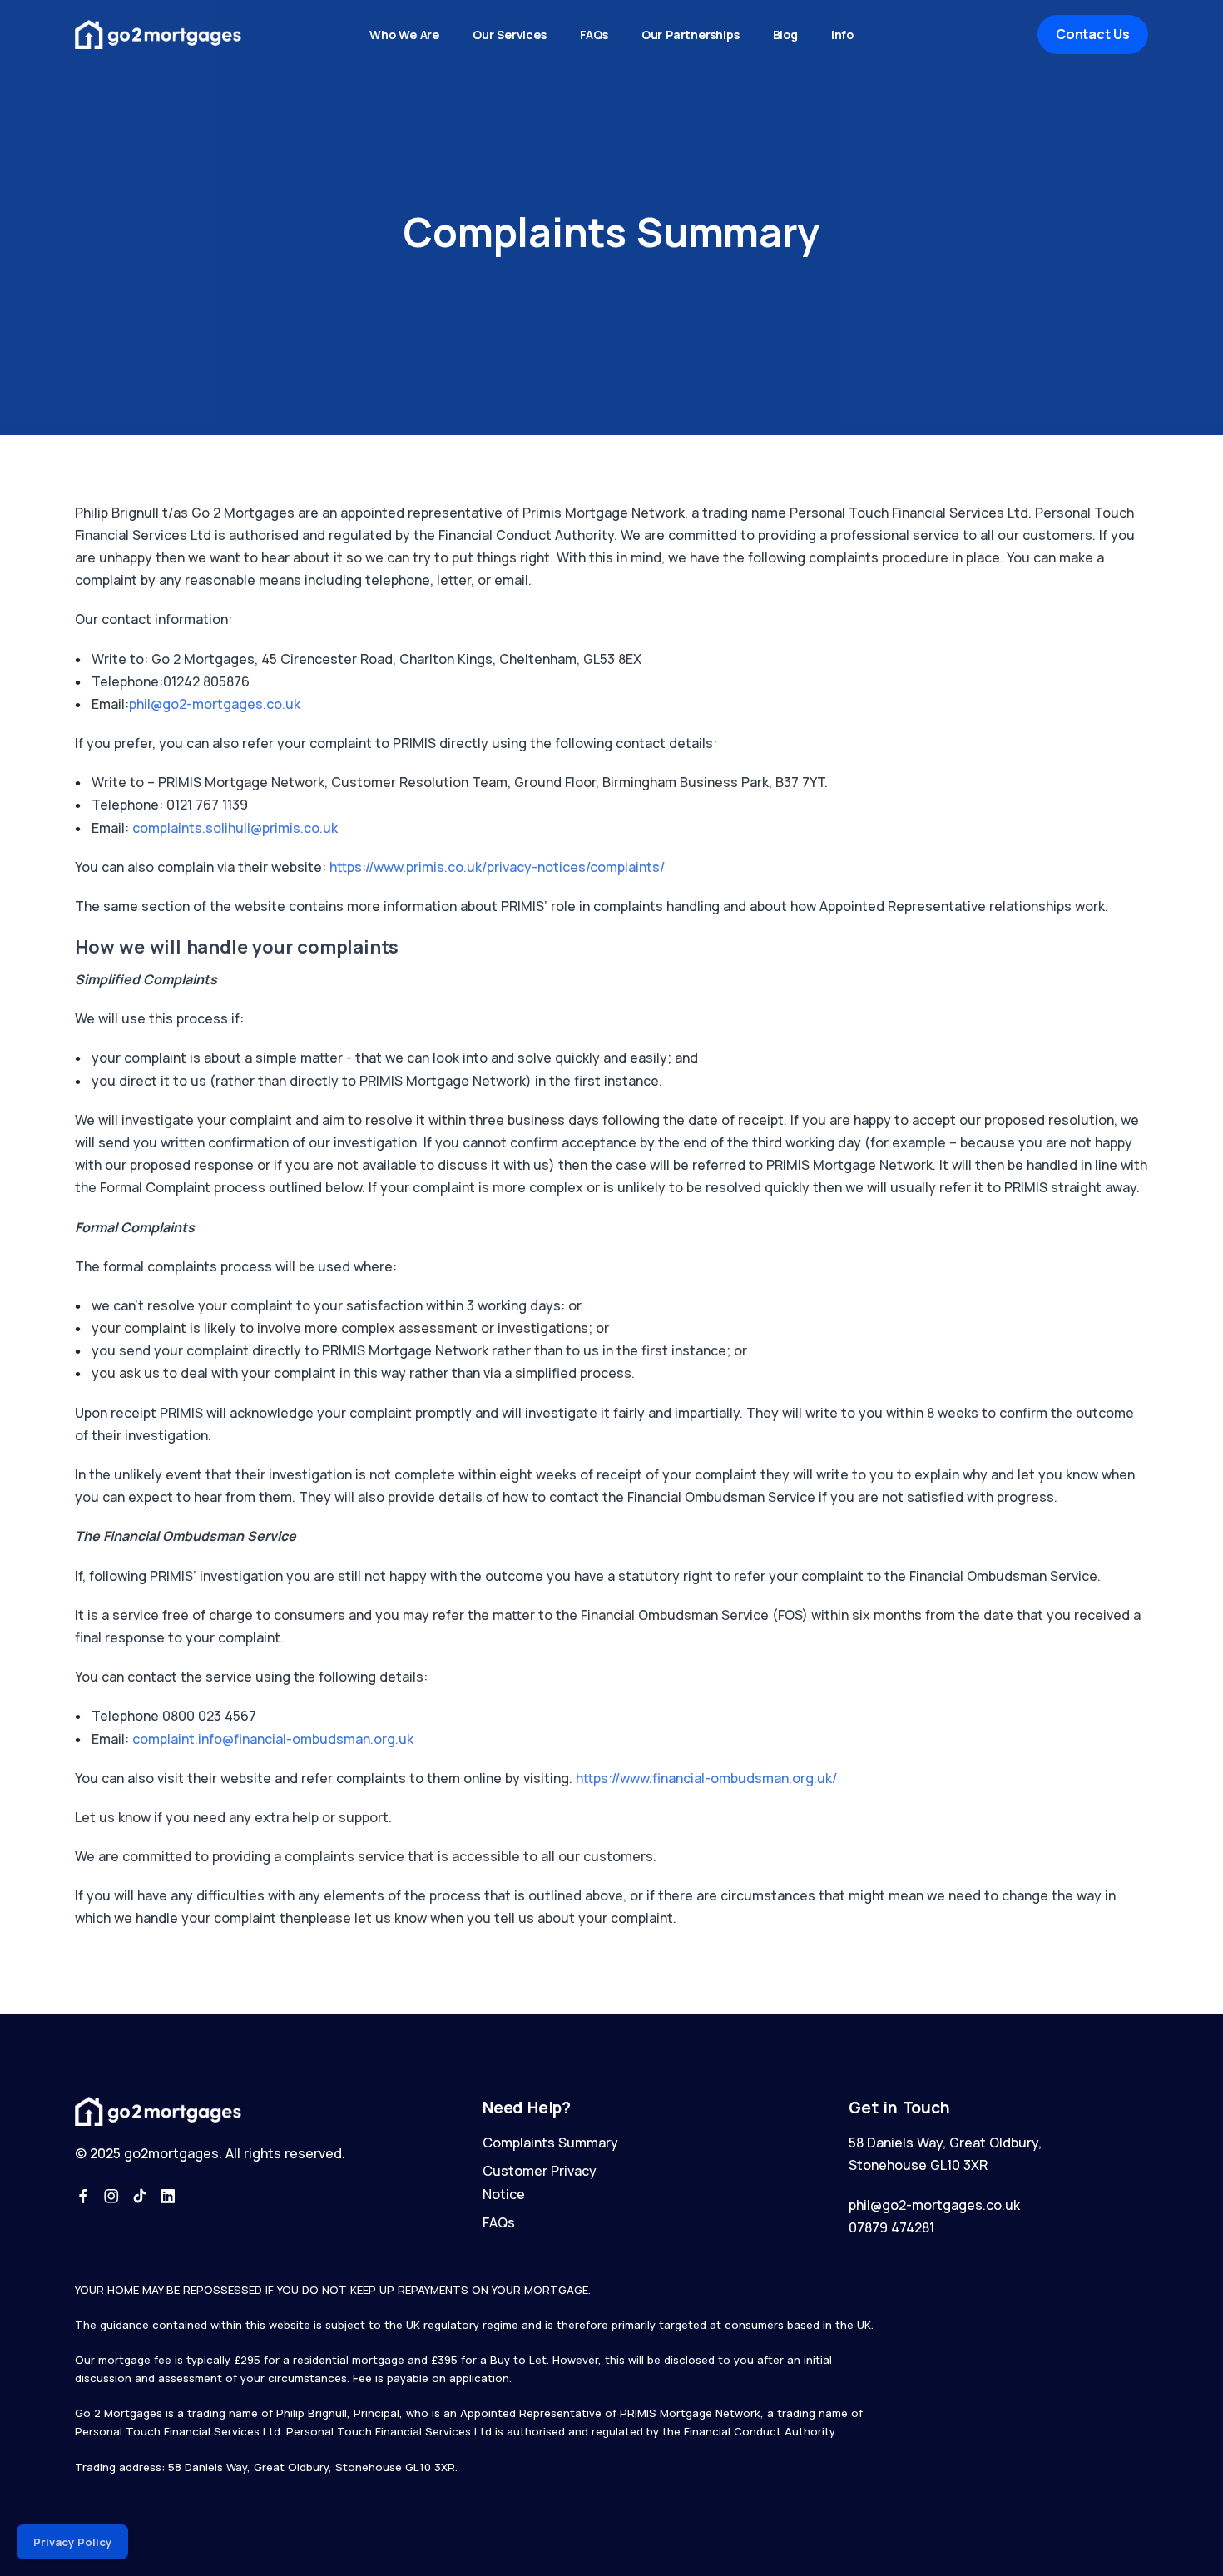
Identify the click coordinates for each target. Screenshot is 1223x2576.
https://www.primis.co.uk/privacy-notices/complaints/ (497, 867)
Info (842, 35)
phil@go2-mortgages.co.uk (215, 704)
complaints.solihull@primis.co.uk (235, 828)
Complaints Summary (550, 2143)
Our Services (510, 35)
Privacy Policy (72, 2542)
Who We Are (404, 35)
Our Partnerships (691, 35)
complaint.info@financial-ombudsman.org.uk (273, 1739)
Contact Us (1093, 34)
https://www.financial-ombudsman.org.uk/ (706, 1778)
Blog (785, 35)
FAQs (594, 35)
